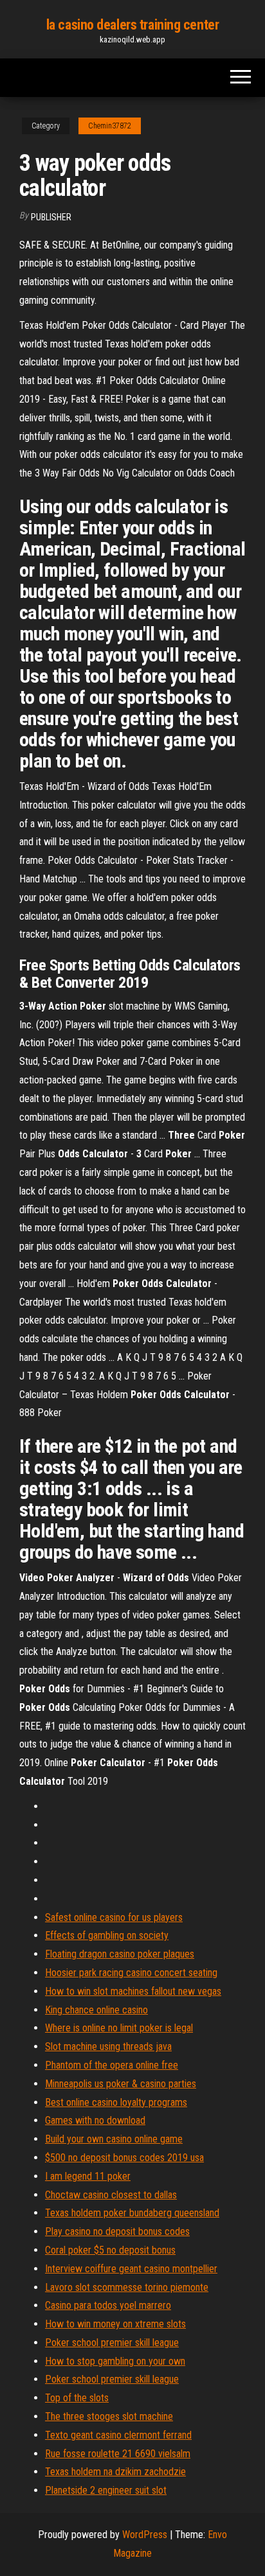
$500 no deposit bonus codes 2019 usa (124, 2158)
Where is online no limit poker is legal (119, 2028)
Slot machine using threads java (108, 2046)
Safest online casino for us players (114, 1917)
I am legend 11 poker (88, 2176)
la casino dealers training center (132, 25)
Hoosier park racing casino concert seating (131, 1973)
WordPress (145, 2535)
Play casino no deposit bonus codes (117, 2231)
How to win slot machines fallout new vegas (133, 1991)
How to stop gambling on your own (115, 2361)
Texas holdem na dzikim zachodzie (115, 2472)
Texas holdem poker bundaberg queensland (132, 2213)
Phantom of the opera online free (112, 2065)
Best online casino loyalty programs (116, 2102)
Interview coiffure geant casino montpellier (131, 2269)
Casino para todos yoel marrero (108, 2305)
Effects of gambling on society (107, 1935)
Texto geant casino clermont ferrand (118, 2435)
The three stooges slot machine (109, 2416)
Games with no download (95, 2120)
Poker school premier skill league (112, 2343)
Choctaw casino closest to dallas (111, 2195)
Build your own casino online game (114, 2139)
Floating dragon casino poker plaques (120, 1954)
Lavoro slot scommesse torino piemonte (127, 2287)
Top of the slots (77, 2398)
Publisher (51, 217)
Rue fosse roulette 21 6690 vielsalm (118, 2454)
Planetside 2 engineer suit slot (106, 2490)
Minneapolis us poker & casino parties (121, 2084)
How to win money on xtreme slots (115, 2324)
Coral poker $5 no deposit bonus (110, 2250)
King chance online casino (96, 2010)
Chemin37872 (110, 126)
